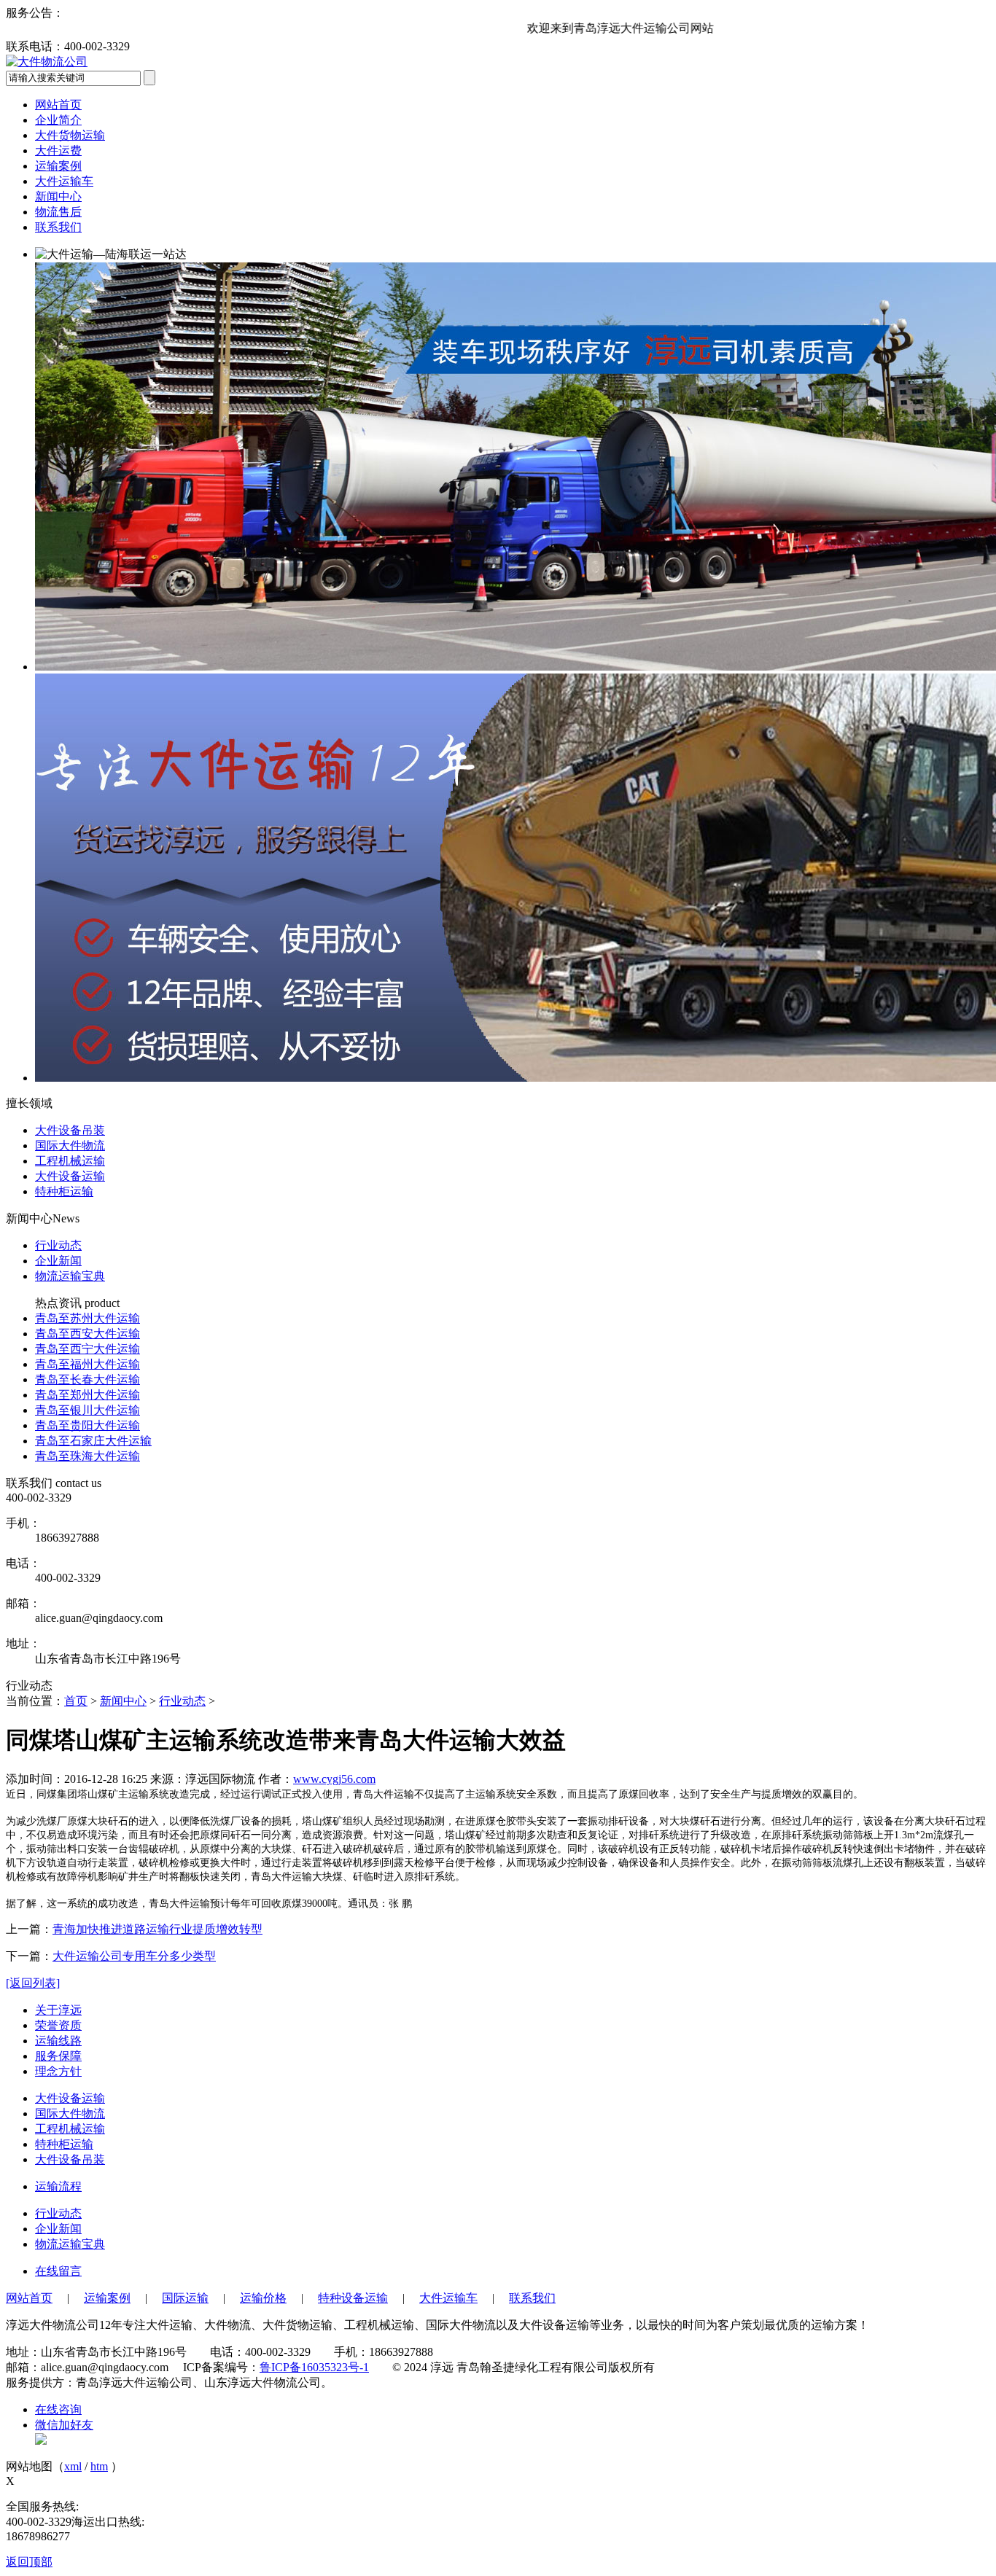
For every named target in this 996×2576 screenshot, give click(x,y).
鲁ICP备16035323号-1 (314, 2367)
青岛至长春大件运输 (87, 1379)
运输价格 (263, 2298)
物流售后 (58, 212)
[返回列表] (33, 1983)
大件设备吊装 (70, 2159)
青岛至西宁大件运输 (87, 1349)
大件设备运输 (70, 2098)
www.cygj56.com (334, 1779)
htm (99, 2466)
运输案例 (58, 166)
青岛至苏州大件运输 (87, 1318)
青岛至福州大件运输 (87, 1364)
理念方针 (58, 2071)
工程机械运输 (70, 2129)
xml (73, 2466)
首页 (76, 1701)
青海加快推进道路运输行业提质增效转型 (157, 1929)
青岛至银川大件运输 (87, 1410)
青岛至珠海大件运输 (87, 1456)
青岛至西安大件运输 (87, 1334)
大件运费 (58, 151)
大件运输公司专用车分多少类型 (134, 1956)
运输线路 (58, 2041)
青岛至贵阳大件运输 (87, 1425)
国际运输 (185, 2298)
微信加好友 (64, 2425)
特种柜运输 (64, 2144)
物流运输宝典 (70, 1276)
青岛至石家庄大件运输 (93, 1441)
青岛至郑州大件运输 (87, 1395)
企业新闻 (58, 1261)
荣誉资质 (58, 2025)
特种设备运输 (353, 2298)
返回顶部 (29, 2562)
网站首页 (58, 105)
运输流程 (58, 2186)
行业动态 (58, 1245)
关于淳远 (58, 2010)
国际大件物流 (70, 2114)
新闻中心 (58, 196)
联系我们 (58, 227)
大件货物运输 (70, 135)
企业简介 (58, 120)
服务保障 (58, 2056)
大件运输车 (64, 181)
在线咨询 (58, 2409)
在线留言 (58, 2271)
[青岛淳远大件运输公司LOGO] (47, 62)
